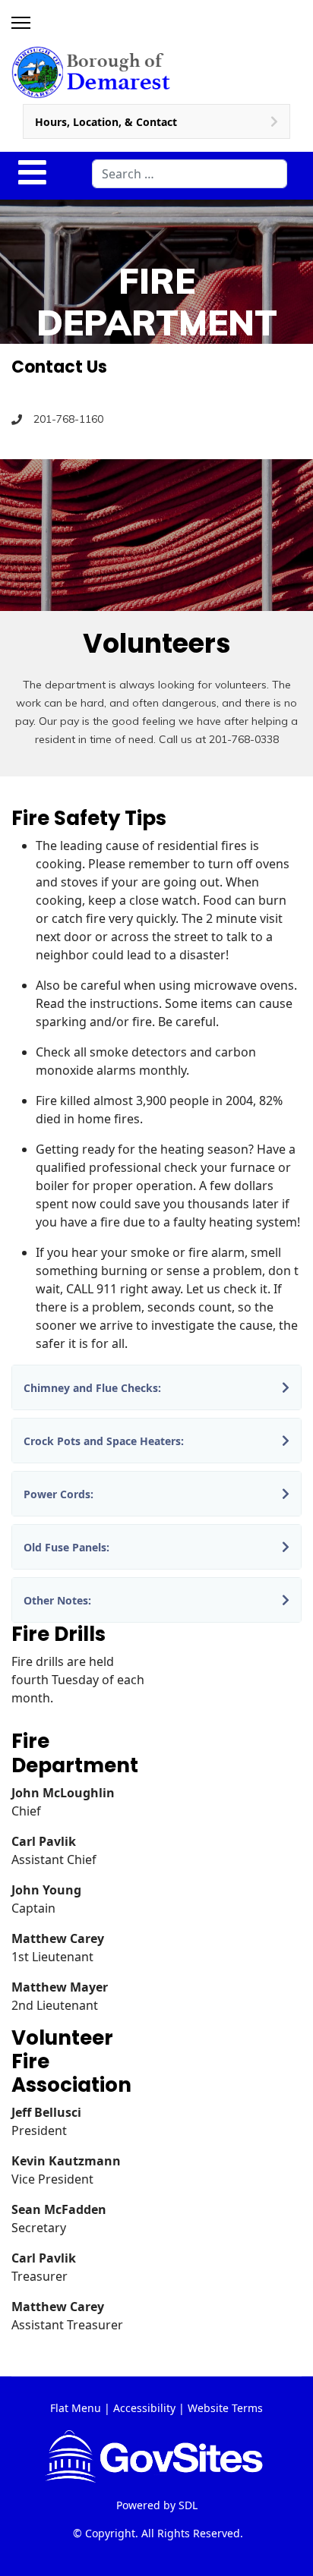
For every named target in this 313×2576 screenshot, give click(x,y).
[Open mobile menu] (32, 173)
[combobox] (190, 174)
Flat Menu (76, 2408)
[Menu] (21, 23)
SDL (188, 2505)
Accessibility (144, 2408)
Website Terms (225, 2408)
